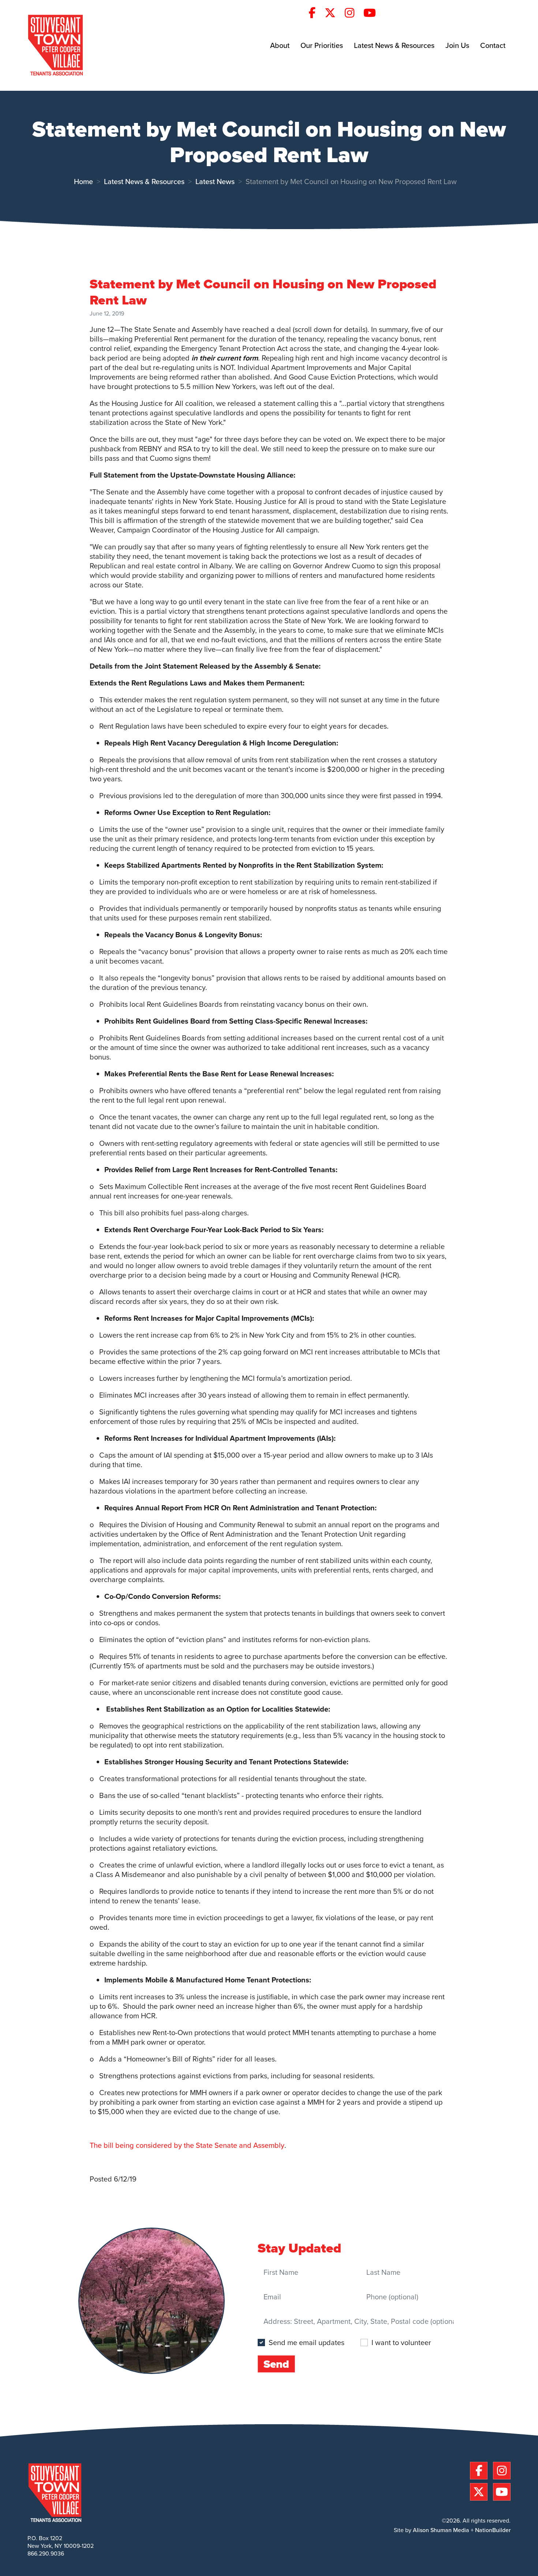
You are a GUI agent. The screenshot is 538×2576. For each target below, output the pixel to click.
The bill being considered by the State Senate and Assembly (187, 2145)
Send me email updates (307, 2343)
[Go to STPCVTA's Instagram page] (353, 14)
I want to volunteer (401, 2342)
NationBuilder (493, 2530)
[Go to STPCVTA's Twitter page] (334, 14)
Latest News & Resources (394, 45)
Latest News (215, 182)
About (280, 45)
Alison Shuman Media (441, 2530)
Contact (493, 45)
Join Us (457, 45)
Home (83, 182)
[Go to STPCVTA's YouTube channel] (373, 14)
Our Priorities (322, 45)
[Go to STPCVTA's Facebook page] (316, 14)
